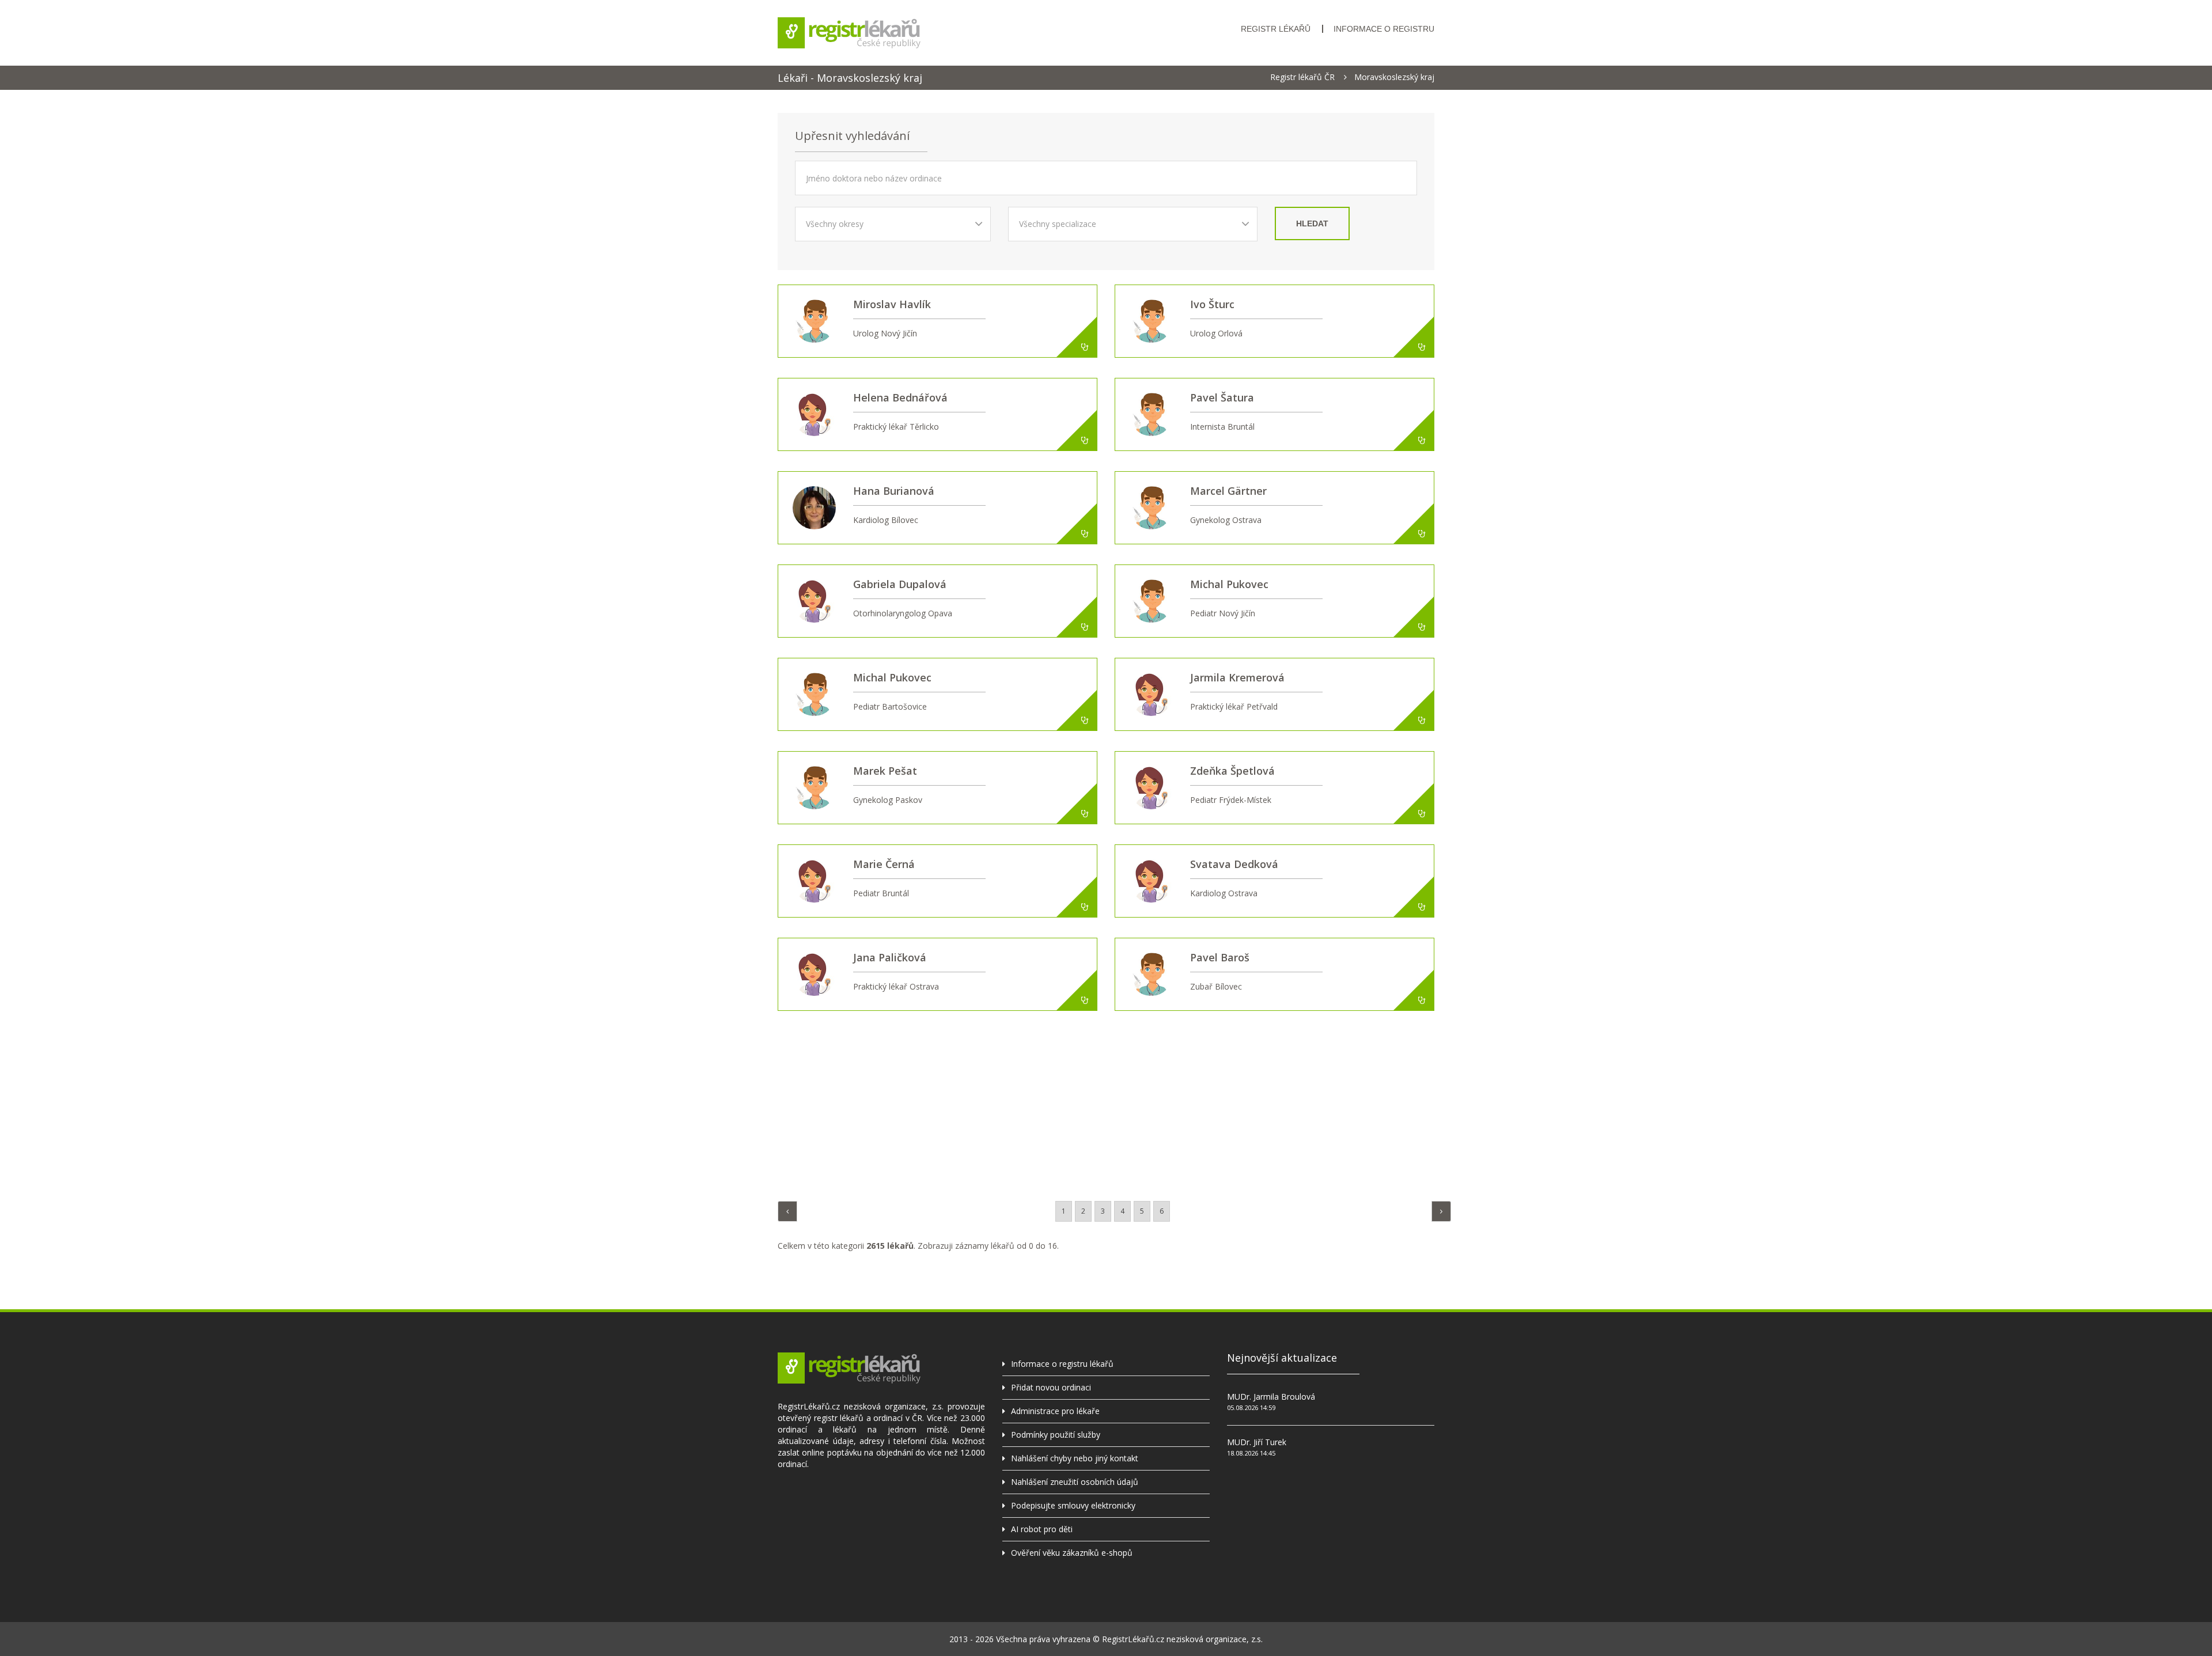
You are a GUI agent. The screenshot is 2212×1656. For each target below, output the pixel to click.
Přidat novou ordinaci (1051, 1387)
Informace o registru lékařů (1062, 1364)
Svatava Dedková (1234, 864)
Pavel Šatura (1222, 397)
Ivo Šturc (1212, 304)
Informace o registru (1384, 29)
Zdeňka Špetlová (1232, 771)
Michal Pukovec (1229, 584)
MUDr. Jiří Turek (1257, 1442)
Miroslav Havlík (892, 304)
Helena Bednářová (900, 397)
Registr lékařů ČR (1302, 77)
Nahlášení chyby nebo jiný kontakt (1075, 1458)
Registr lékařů (1276, 29)
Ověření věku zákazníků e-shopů (1072, 1553)
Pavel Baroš (1220, 957)
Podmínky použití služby (1056, 1435)
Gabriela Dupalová (900, 584)
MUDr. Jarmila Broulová (1271, 1397)
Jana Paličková (890, 957)
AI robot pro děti (1042, 1529)
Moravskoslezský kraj (1394, 77)
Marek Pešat (885, 771)
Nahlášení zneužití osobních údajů (1075, 1482)
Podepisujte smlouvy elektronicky (1073, 1505)
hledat (1312, 223)
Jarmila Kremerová (1237, 677)
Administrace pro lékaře (1055, 1411)
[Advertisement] (1106, 1103)
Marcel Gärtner (1228, 491)
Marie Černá (884, 864)
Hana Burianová (894, 491)
